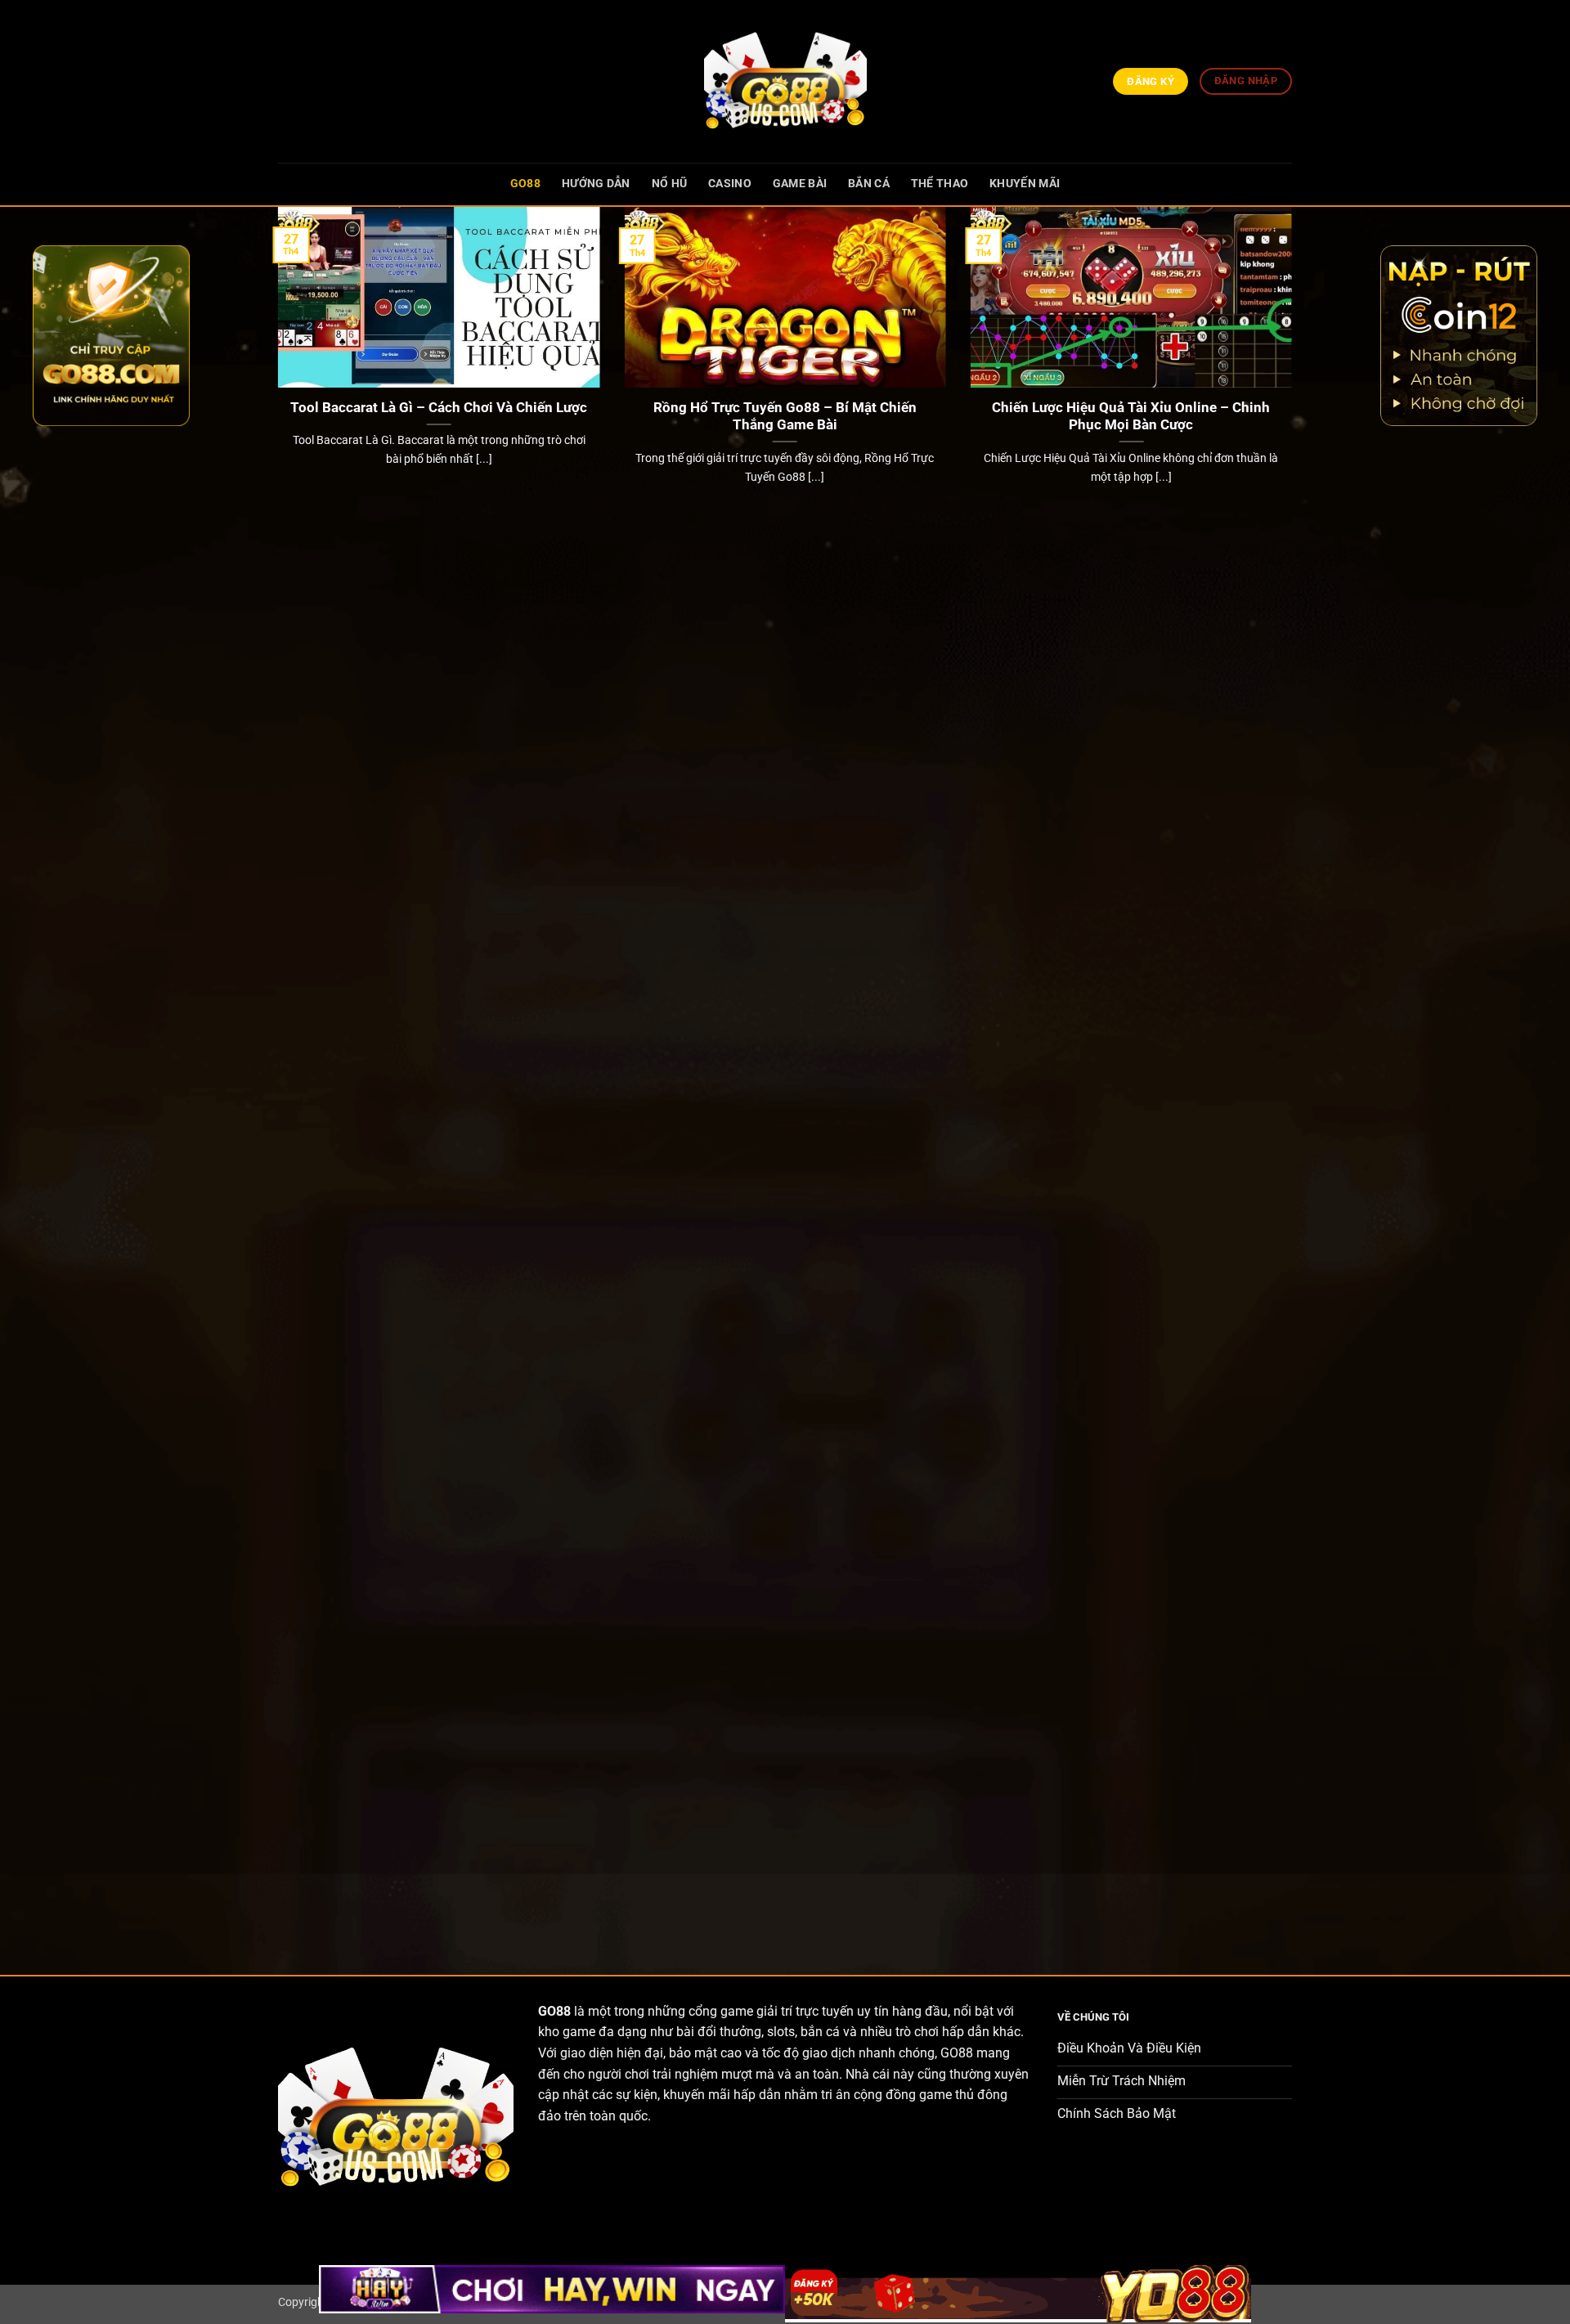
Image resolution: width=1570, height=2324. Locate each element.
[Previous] (275, 1077)
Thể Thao (940, 184)
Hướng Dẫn (596, 184)
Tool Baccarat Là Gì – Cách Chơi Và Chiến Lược (439, 408)
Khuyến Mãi (1025, 184)
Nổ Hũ (669, 184)
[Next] (1295, 1077)
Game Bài (800, 184)
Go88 (525, 184)
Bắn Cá (869, 184)
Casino (730, 184)
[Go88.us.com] (785, 81)
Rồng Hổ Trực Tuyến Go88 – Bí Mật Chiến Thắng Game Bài (785, 417)
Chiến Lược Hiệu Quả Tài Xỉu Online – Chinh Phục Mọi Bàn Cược (1131, 417)
